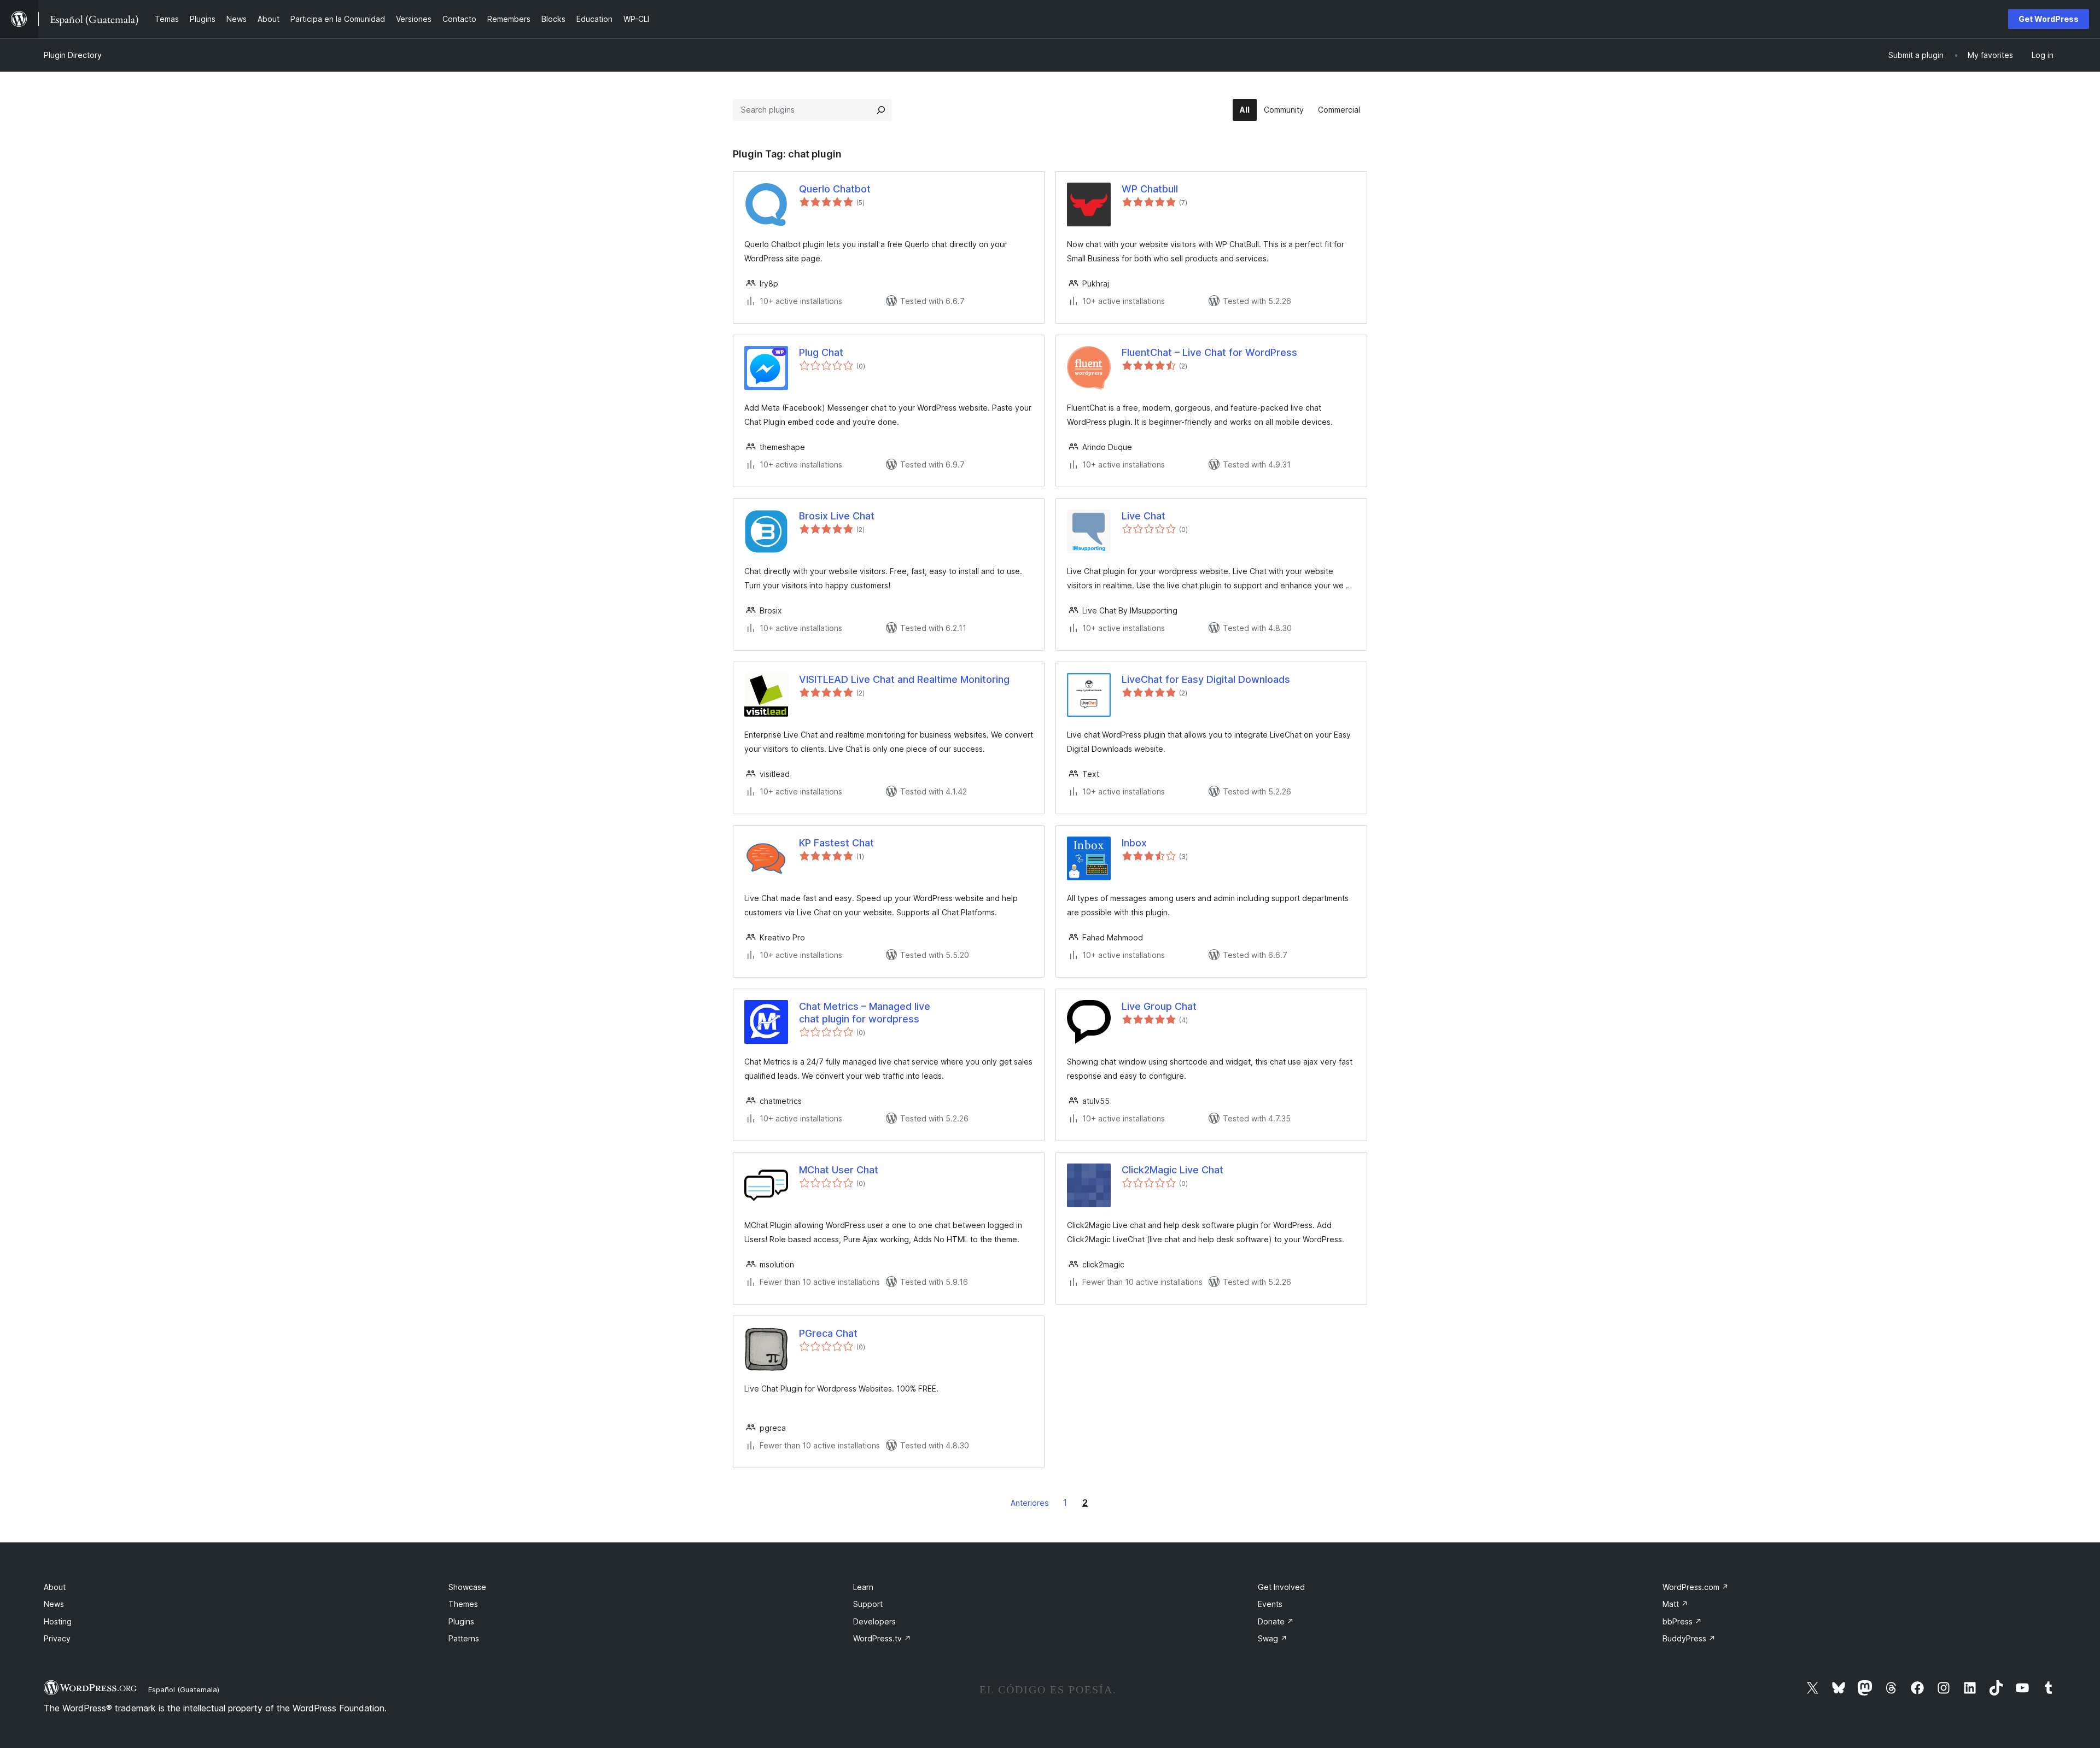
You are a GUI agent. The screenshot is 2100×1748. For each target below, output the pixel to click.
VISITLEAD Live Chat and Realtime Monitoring (904, 679)
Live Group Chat (1159, 1006)
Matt (1675, 1604)
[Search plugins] (881, 110)
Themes (463, 1604)
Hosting (58, 1621)
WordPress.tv (882, 1638)
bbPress (1682, 1621)
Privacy (57, 1638)
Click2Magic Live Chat (1172, 1170)
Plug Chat (821, 352)
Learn (863, 1587)
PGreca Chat (828, 1333)
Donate (1276, 1621)
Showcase (467, 1587)
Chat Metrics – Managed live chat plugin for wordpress (865, 1013)
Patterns (464, 1638)
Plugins (461, 1621)
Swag (1273, 1638)
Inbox (1134, 843)
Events (1270, 1604)
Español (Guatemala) (184, 1689)
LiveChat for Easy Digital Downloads (1206, 679)
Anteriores (1030, 1503)
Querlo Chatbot (835, 189)
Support (868, 1604)
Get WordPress (2049, 19)
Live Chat (1144, 516)
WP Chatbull (1150, 189)
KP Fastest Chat (836, 843)
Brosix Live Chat (837, 516)
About (55, 1587)
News (54, 1604)
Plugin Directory (73, 55)
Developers (874, 1621)
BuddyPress (1689, 1638)
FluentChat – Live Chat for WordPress (1209, 352)
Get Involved (1281, 1587)
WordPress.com (1696, 1587)
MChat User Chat (839, 1170)
